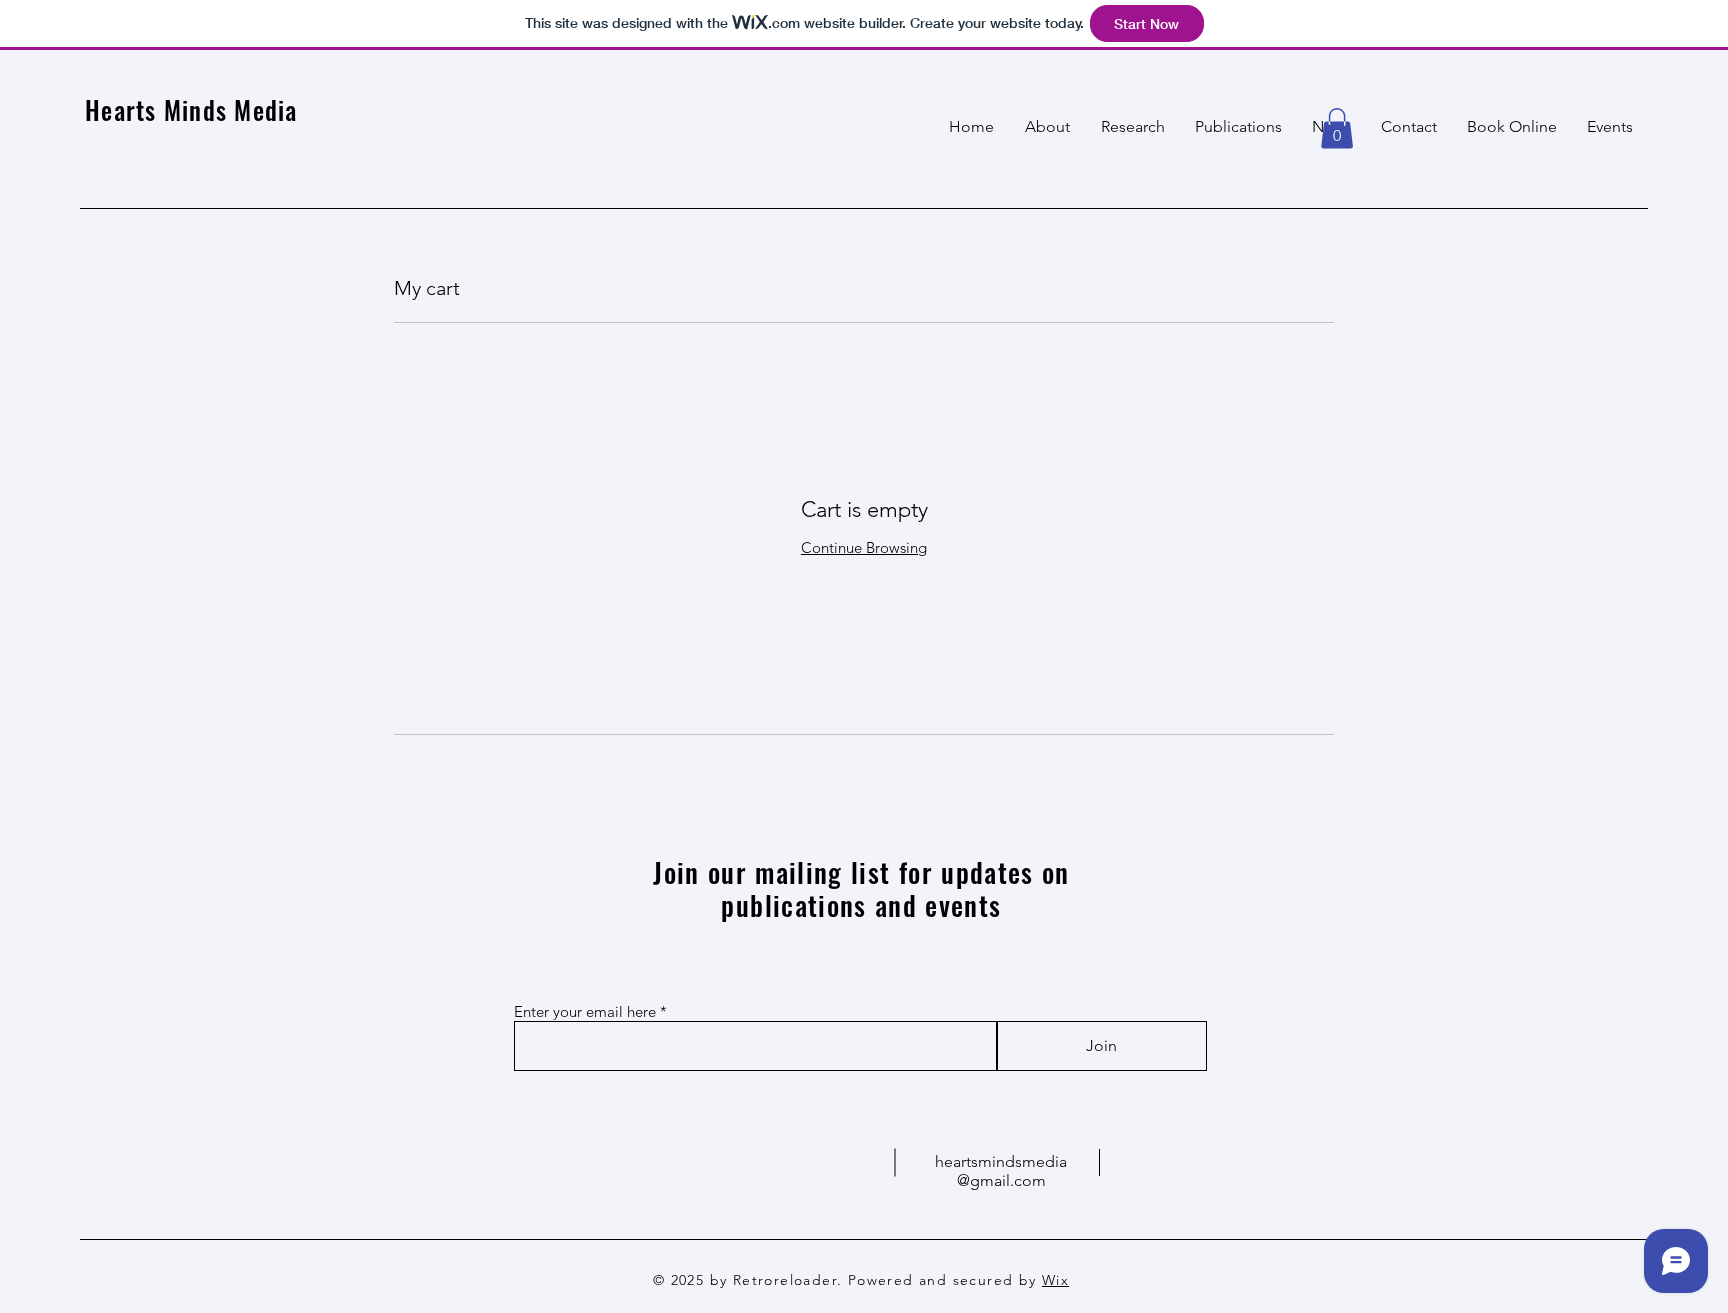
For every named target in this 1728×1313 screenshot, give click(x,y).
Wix (1055, 1280)
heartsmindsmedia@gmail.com (1001, 1171)
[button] (1337, 128)
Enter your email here (585, 1011)
